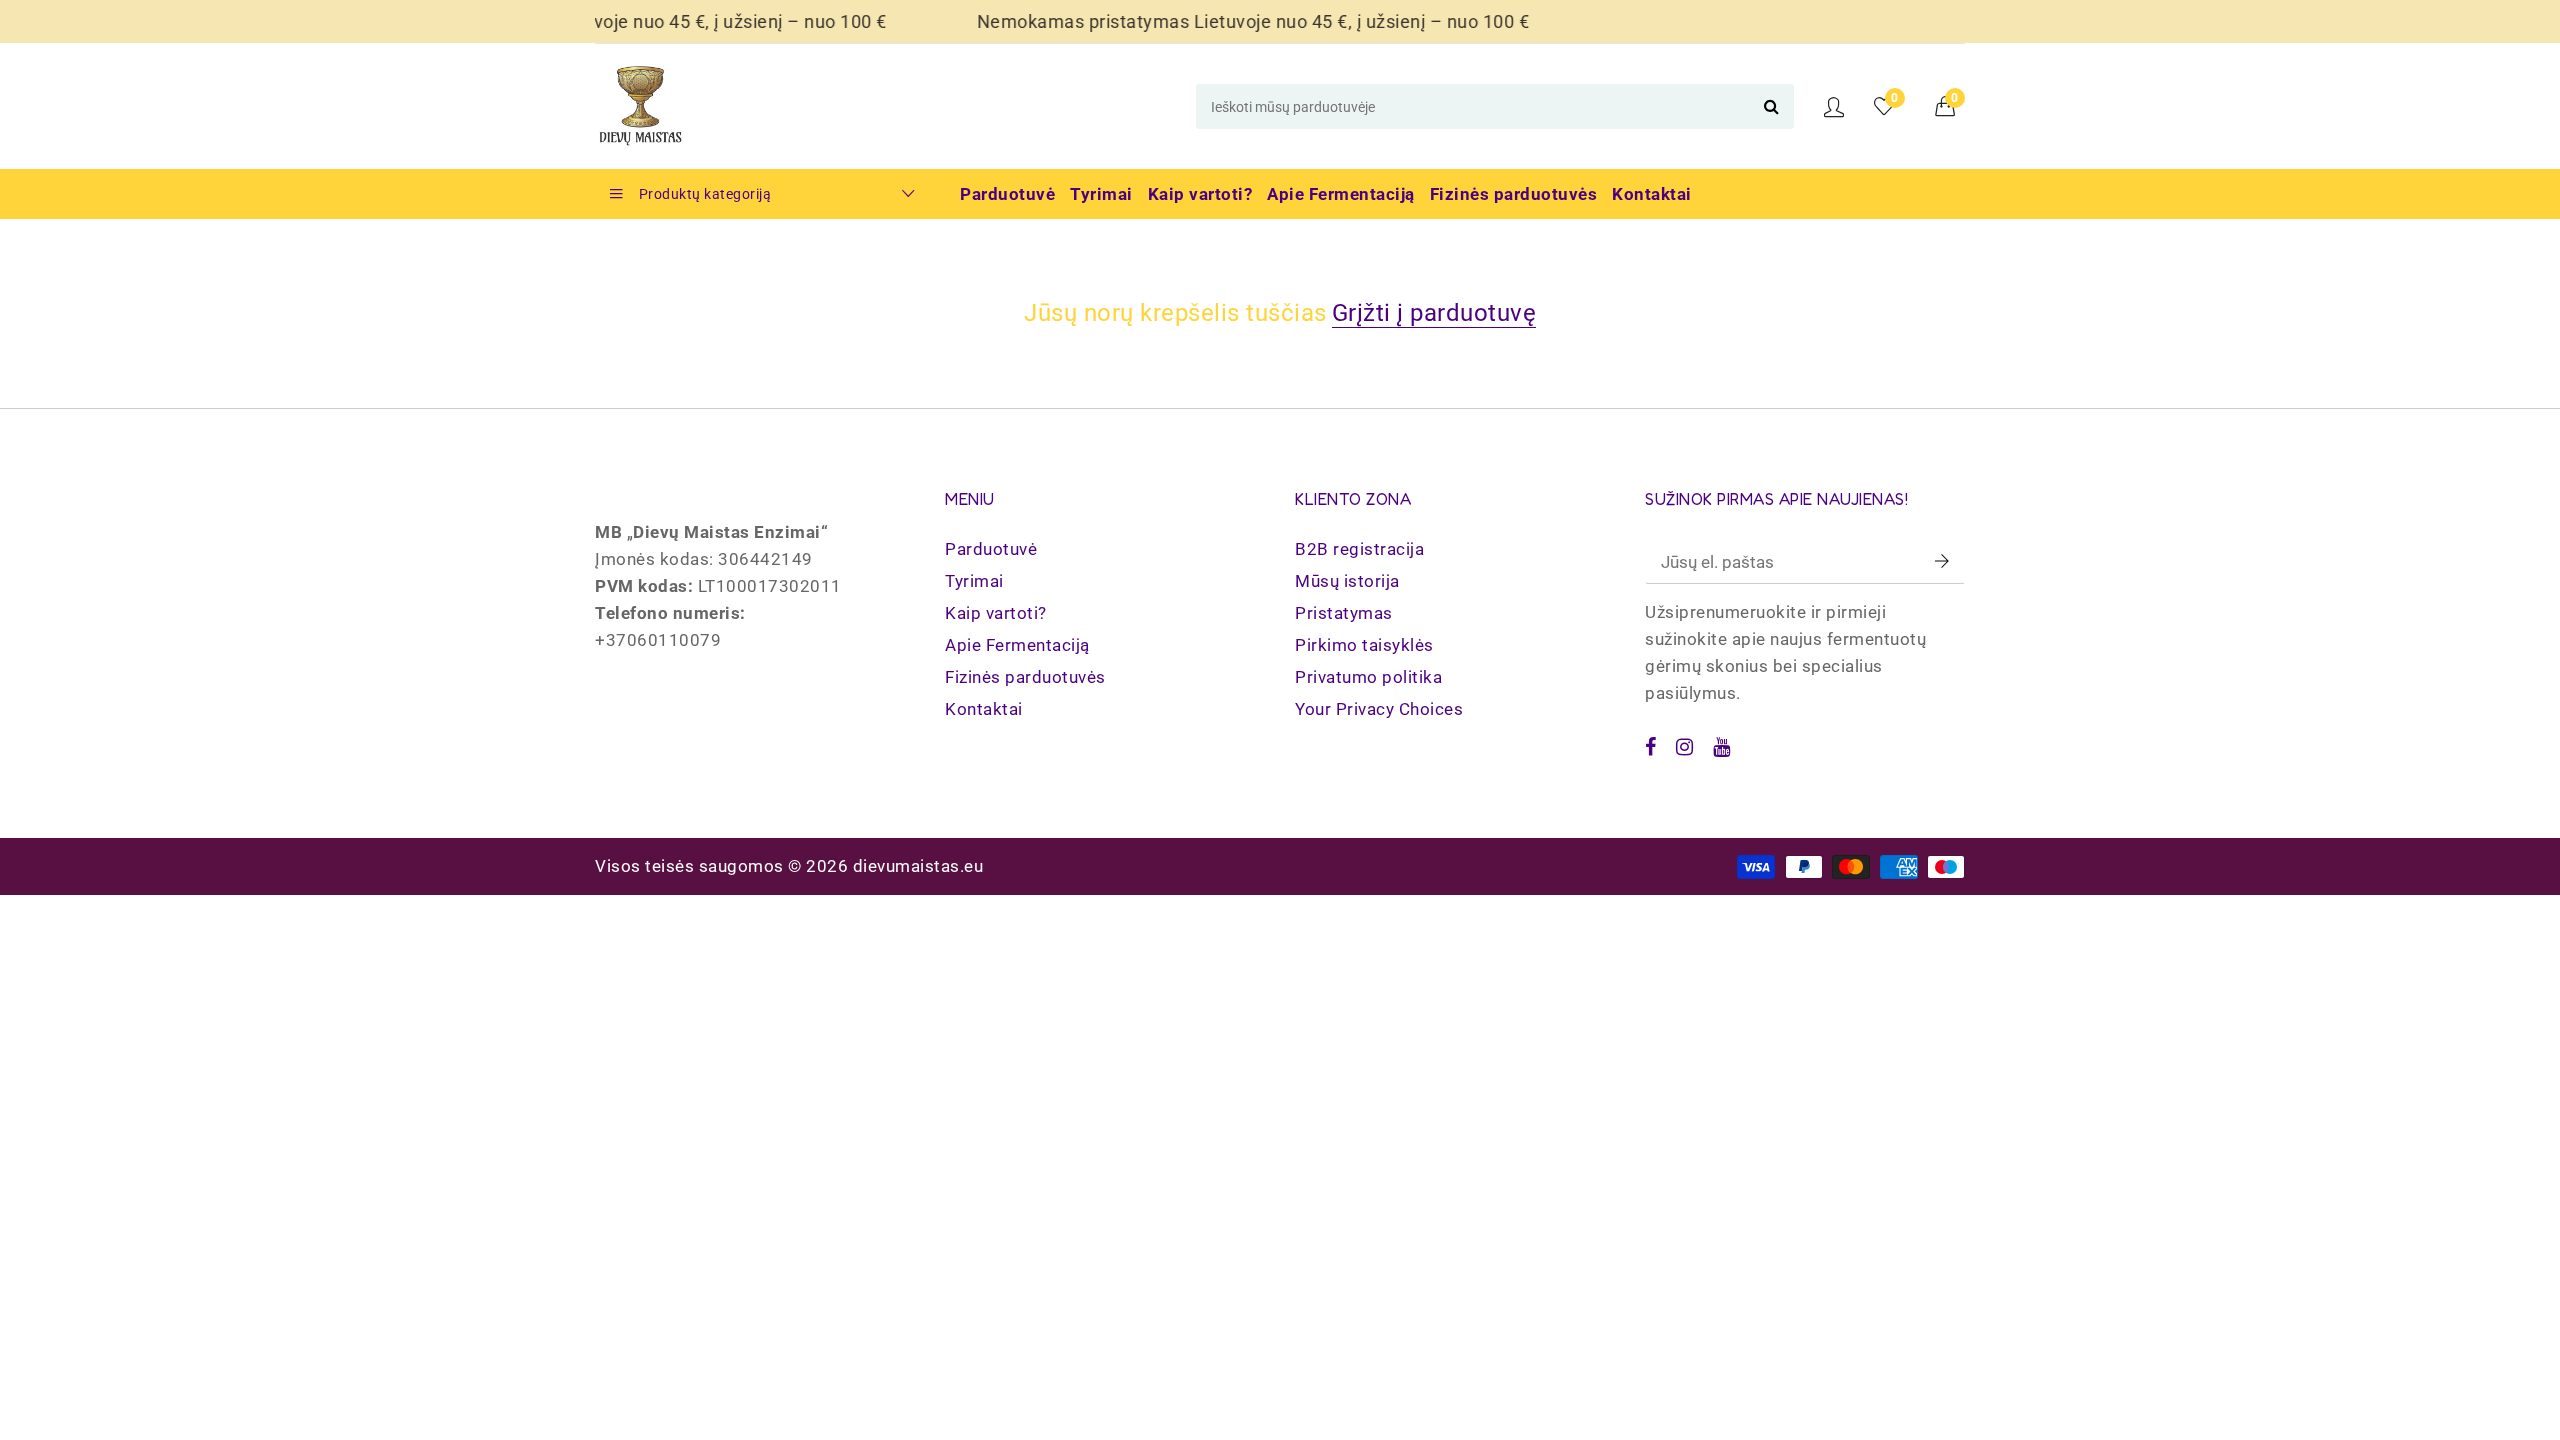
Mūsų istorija (1347, 581)
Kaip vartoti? (996, 613)
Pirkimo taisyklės (1364, 645)
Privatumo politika (1368, 677)
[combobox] (1495, 106)
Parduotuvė (991, 549)
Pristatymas (1344, 613)
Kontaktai (984, 709)
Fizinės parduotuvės (1025, 677)
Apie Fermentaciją (1017, 645)
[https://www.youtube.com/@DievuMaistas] (1722, 747)
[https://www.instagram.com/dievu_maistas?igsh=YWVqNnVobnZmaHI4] (1685, 747)
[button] (1950, 106)
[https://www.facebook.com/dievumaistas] (1651, 747)
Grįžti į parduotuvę (1434, 313)
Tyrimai (974, 581)
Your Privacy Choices (1379, 709)
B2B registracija (1359, 549)
